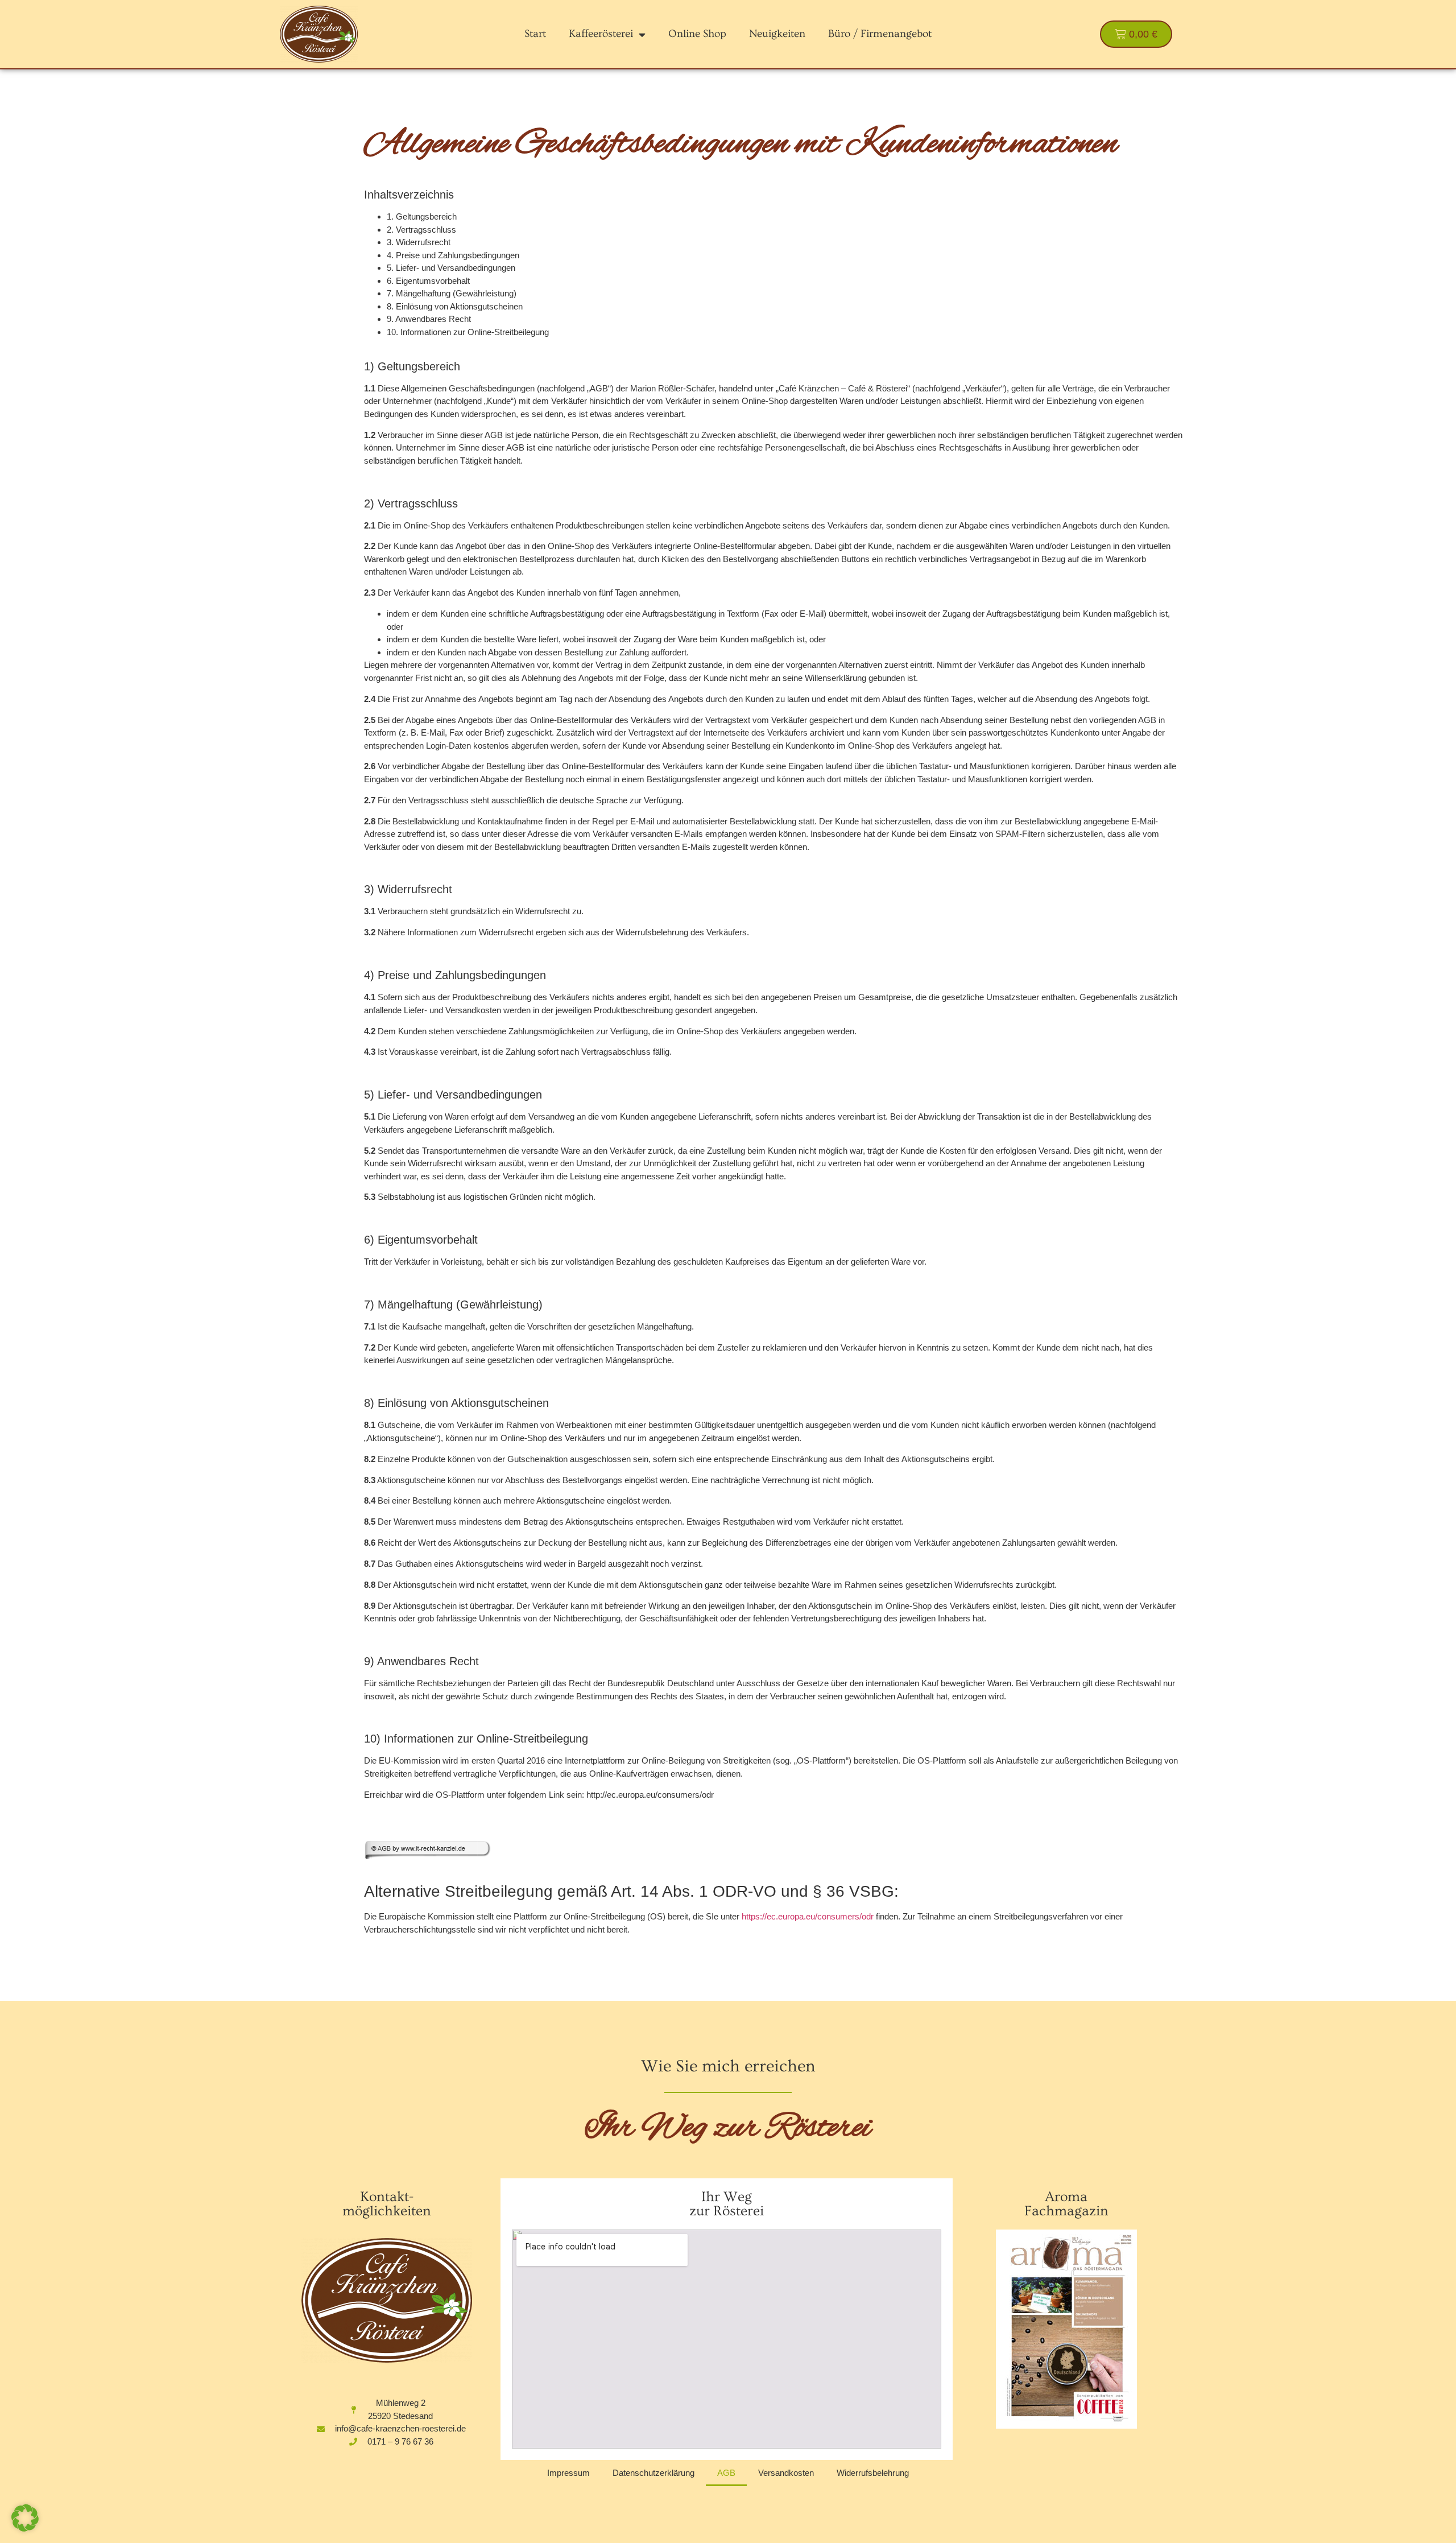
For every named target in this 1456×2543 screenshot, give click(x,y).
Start (535, 34)
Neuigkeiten (777, 34)
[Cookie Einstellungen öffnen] (25, 2528)
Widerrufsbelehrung (873, 2473)
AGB (726, 2473)
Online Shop (697, 34)
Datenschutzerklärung (653, 2473)
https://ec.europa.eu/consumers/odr (808, 1916)
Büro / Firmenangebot (880, 34)
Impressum (568, 2473)
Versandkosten (786, 2473)
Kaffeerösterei (601, 34)
